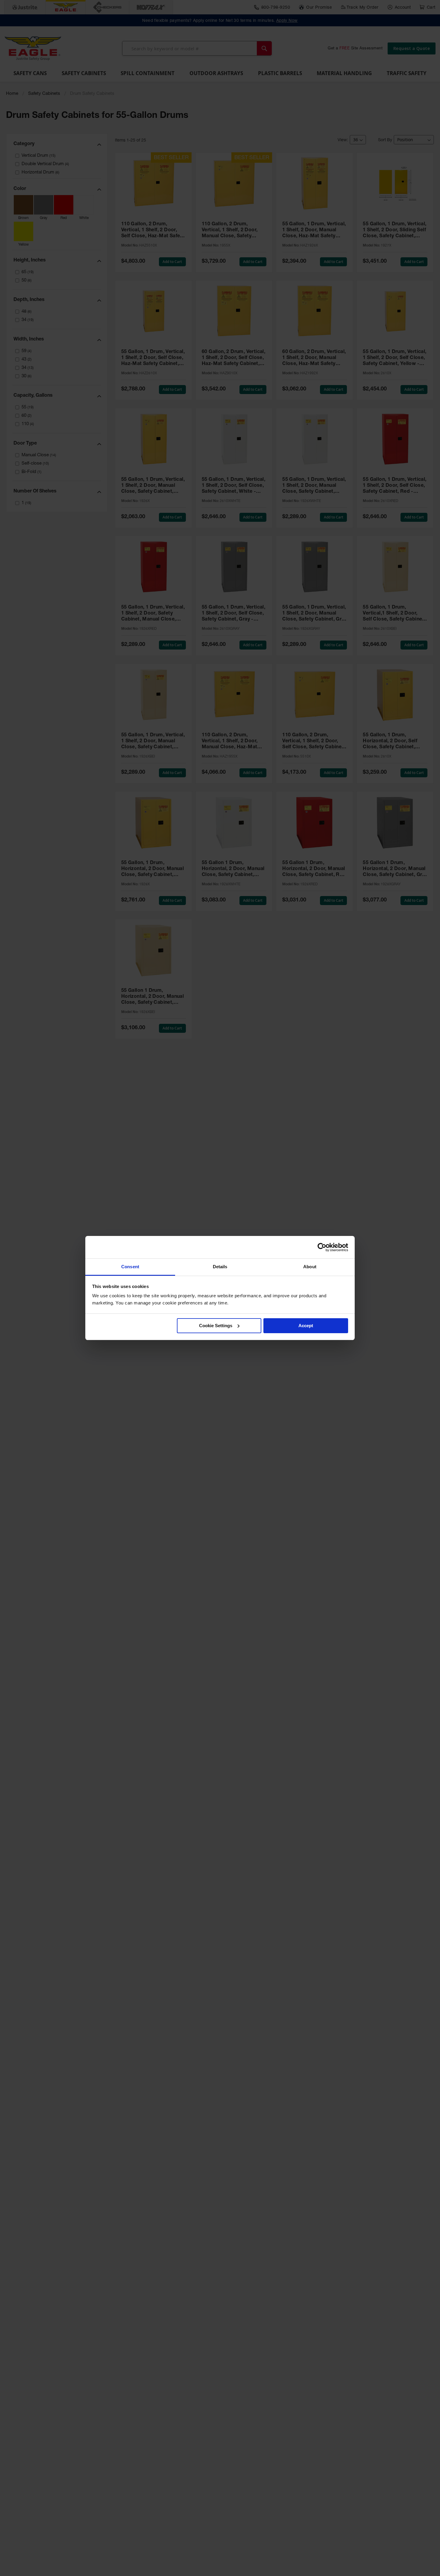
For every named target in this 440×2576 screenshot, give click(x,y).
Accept (306, 1326)
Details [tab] (220, 1267)
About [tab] (310, 1267)
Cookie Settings (216, 1326)
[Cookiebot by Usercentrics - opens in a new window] (322, 1247)
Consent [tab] (130, 1267)
